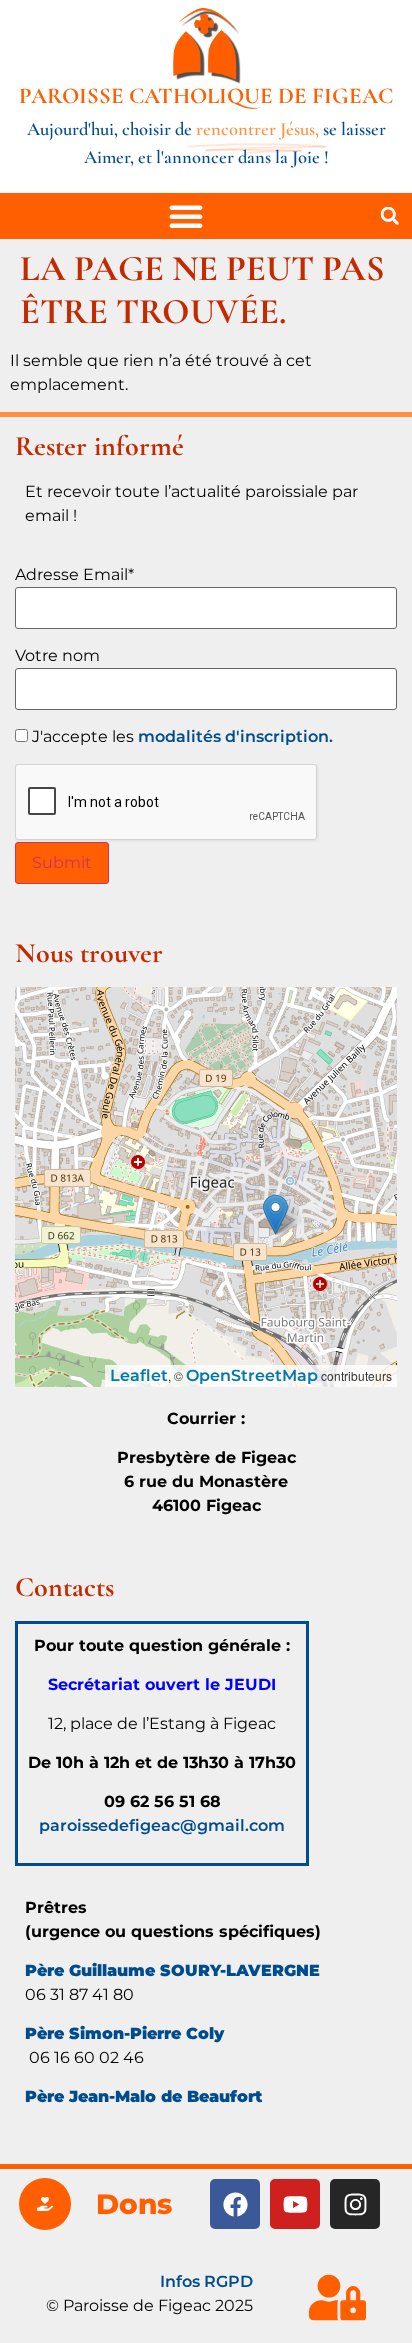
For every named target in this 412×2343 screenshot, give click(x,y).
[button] (390, 216)
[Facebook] (235, 2204)
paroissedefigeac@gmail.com (162, 1825)
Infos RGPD (206, 2281)
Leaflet (139, 1375)
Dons (134, 2204)
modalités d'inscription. (235, 736)
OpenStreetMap (252, 1375)
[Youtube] (295, 2204)
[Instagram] (355, 2204)
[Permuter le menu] (186, 216)
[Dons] (45, 2204)
